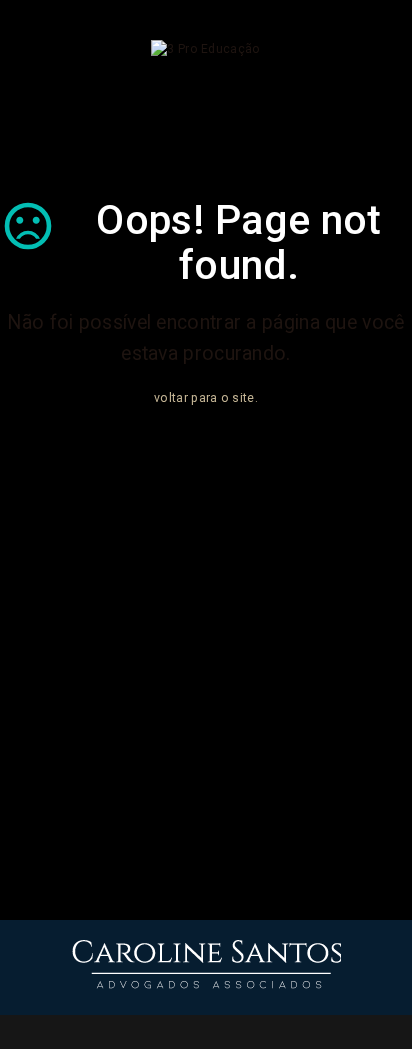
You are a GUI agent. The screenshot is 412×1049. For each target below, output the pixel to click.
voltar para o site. (206, 398)
